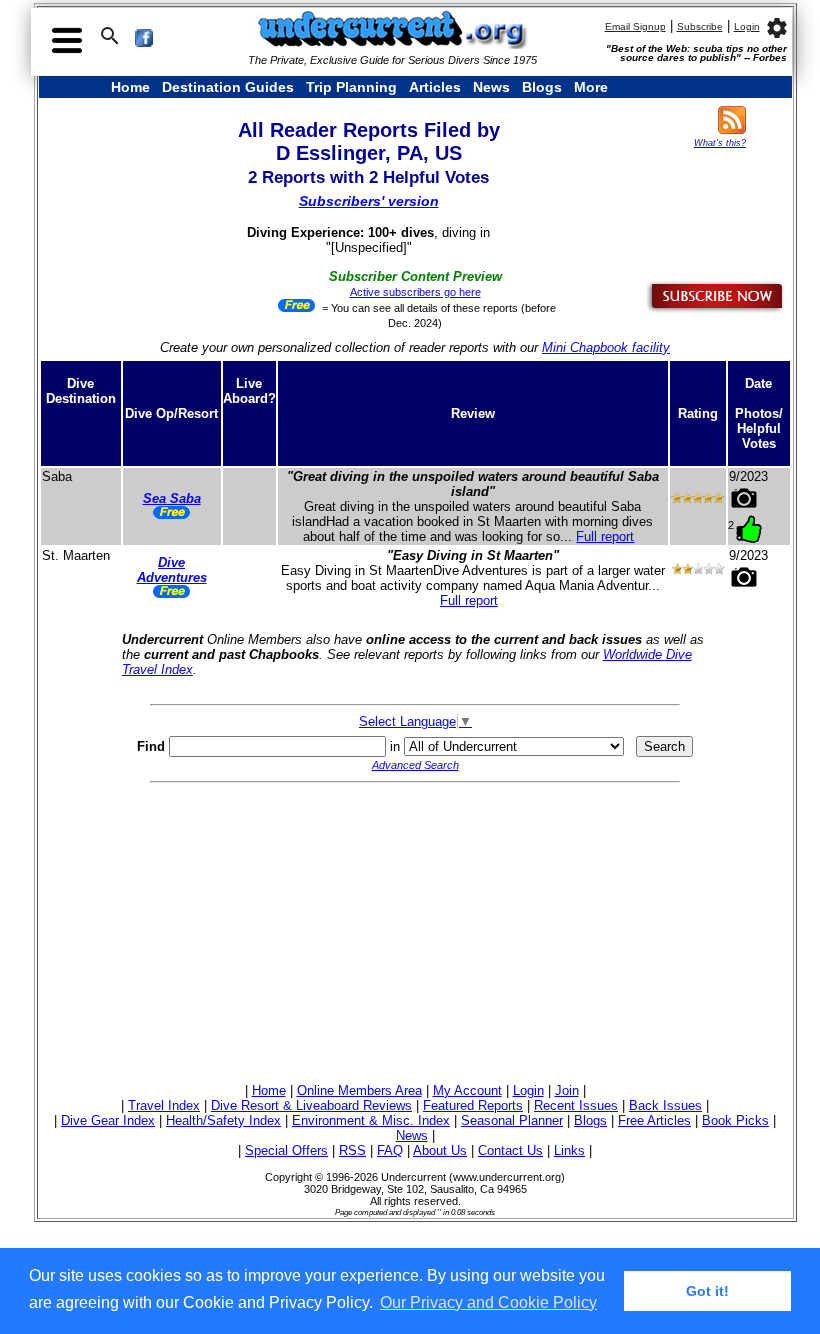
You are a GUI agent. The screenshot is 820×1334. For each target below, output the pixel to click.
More (591, 87)
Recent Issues (576, 1105)
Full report (605, 536)
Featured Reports (473, 1105)
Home (130, 87)
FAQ (390, 1150)
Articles (435, 87)
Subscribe (700, 26)
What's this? (720, 143)
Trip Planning (351, 87)
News (491, 87)
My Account (467, 1090)
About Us (440, 1150)
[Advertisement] (415, 930)
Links (569, 1150)
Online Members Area (359, 1090)
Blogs (542, 87)
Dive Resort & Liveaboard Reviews (311, 1105)
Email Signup (635, 26)
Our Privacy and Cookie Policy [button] (488, 1302)
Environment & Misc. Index (371, 1120)
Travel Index (164, 1105)
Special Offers (286, 1150)
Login (747, 26)
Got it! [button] (707, 1291)
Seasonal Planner (512, 1120)
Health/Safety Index (223, 1120)
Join (567, 1090)
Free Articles (654, 1120)
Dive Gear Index (108, 1120)
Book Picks (735, 1120)
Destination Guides (228, 87)
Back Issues (665, 1105)
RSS (352, 1150)
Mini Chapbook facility (606, 347)
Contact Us (510, 1150)
